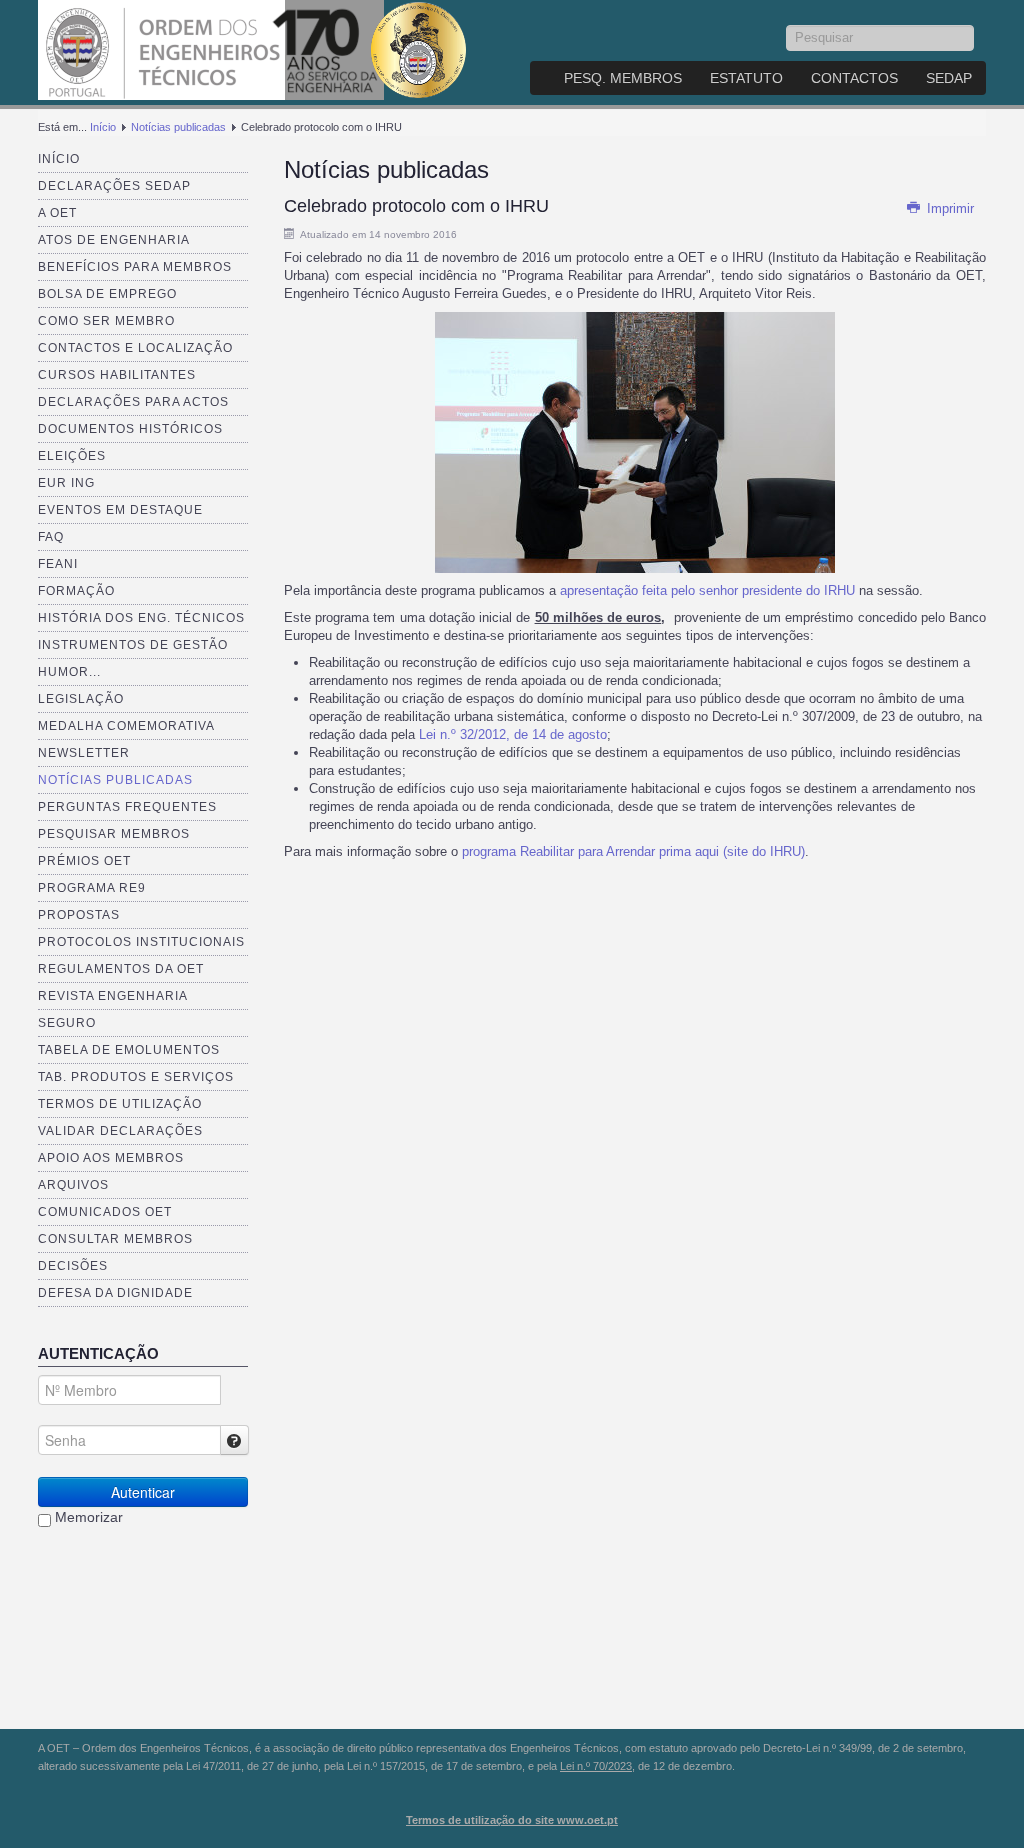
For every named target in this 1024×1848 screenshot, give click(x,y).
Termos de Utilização (120, 1104)
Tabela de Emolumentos (129, 1050)
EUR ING (66, 483)
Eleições (72, 456)
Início (103, 127)
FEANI (58, 564)
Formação (76, 591)
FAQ (51, 537)
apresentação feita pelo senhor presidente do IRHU (707, 590)
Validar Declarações (120, 1131)
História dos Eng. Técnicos (141, 618)
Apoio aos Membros (111, 1158)
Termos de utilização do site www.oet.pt (512, 1820)
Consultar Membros (115, 1239)
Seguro (67, 1023)
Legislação (81, 699)
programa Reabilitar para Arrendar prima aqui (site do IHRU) (633, 851)
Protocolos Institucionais (141, 942)
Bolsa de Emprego (107, 294)
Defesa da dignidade (115, 1293)
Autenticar (143, 1492)
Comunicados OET (105, 1212)
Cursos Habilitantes (117, 375)
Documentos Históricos (130, 429)
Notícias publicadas (178, 127)
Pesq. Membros (623, 78)
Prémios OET (84, 861)
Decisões (73, 1266)
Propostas (79, 915)
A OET (57, 213)
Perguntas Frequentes (127, 807)
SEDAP (949, 78)
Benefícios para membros (135, 267)
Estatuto (746, 78)
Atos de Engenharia (114, 240)
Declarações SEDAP (114, 186)
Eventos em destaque (120, 510)
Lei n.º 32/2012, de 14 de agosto (513, 734)
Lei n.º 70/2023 (596, 1766)
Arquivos (73, 1185)
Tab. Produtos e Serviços (136, 1077)
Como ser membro (106, 321)
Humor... (69, 672)
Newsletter (84, 753)
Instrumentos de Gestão (133, 645)
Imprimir (948, 208)
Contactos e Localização (135, 348)
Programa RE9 (92, 888)
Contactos (854, 78)
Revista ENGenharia (113, 996)
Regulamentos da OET (121, 969)
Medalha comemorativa (126, 726)
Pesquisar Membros (114, 834)
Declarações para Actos (133, 402)
